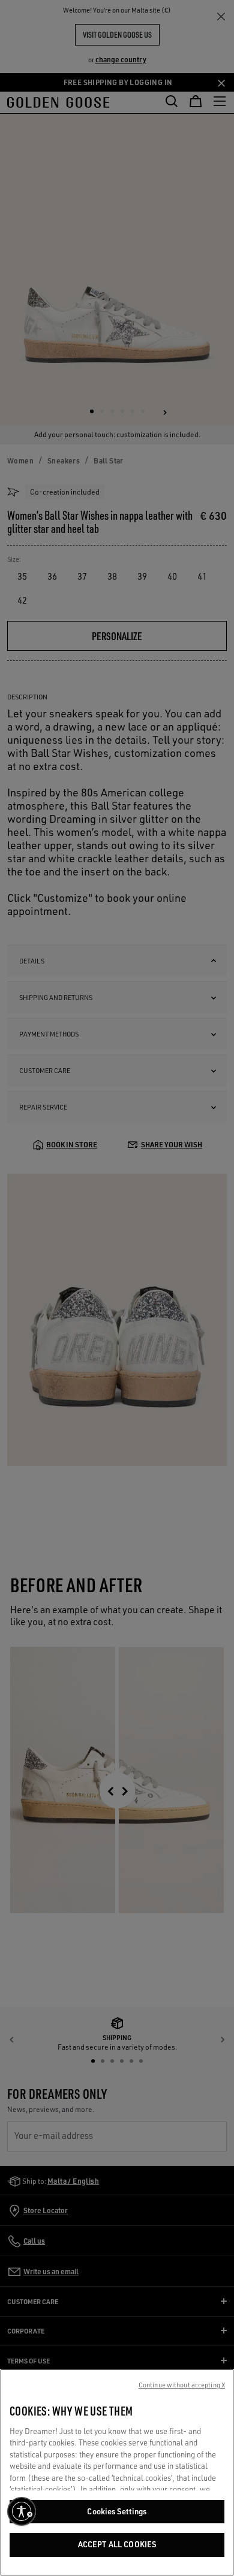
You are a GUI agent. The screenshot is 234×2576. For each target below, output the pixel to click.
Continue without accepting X (182, 2385)
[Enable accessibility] (22, 2511)
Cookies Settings (117, 2511)
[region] (117, 2472)
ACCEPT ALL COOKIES (117, 2544)
